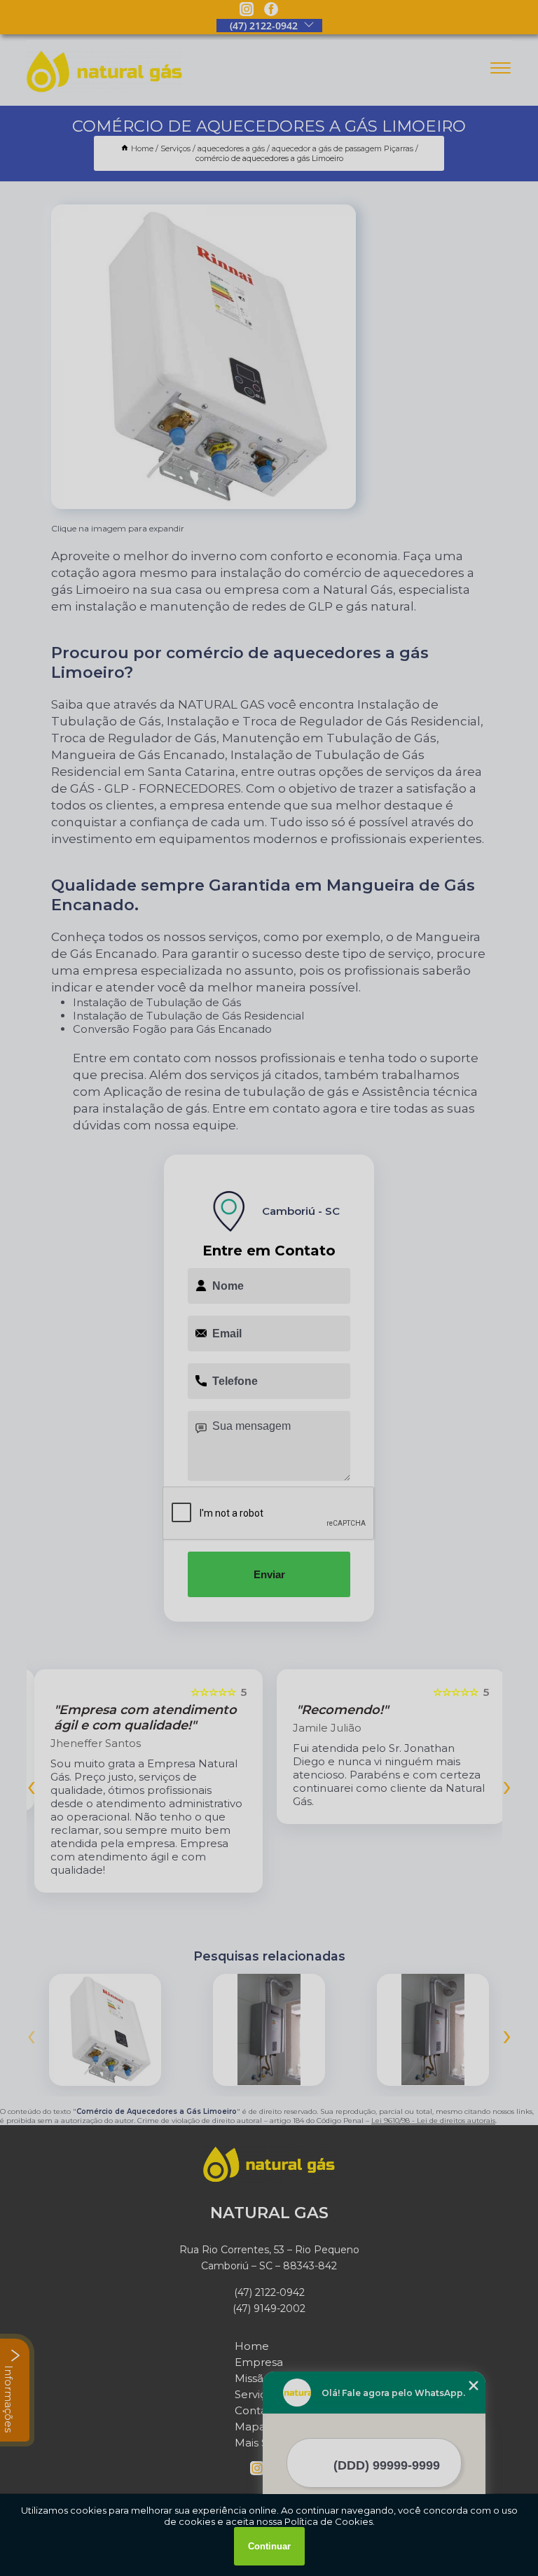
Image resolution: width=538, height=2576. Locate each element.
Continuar (269, 2546)
